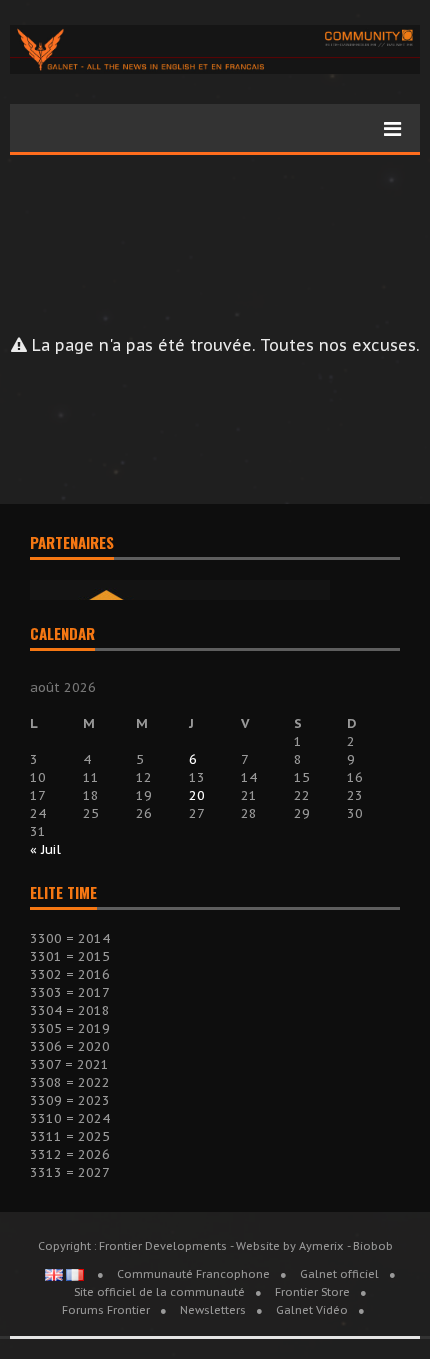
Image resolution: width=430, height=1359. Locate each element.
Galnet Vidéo (312, 1310)
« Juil (45, 849)
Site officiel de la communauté (159, 1292)
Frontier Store (312, 1292)
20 (197, 795)
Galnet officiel (339, 1274)
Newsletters (213, 1310)
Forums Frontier (106, 1310)
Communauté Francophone (193, 1274)
